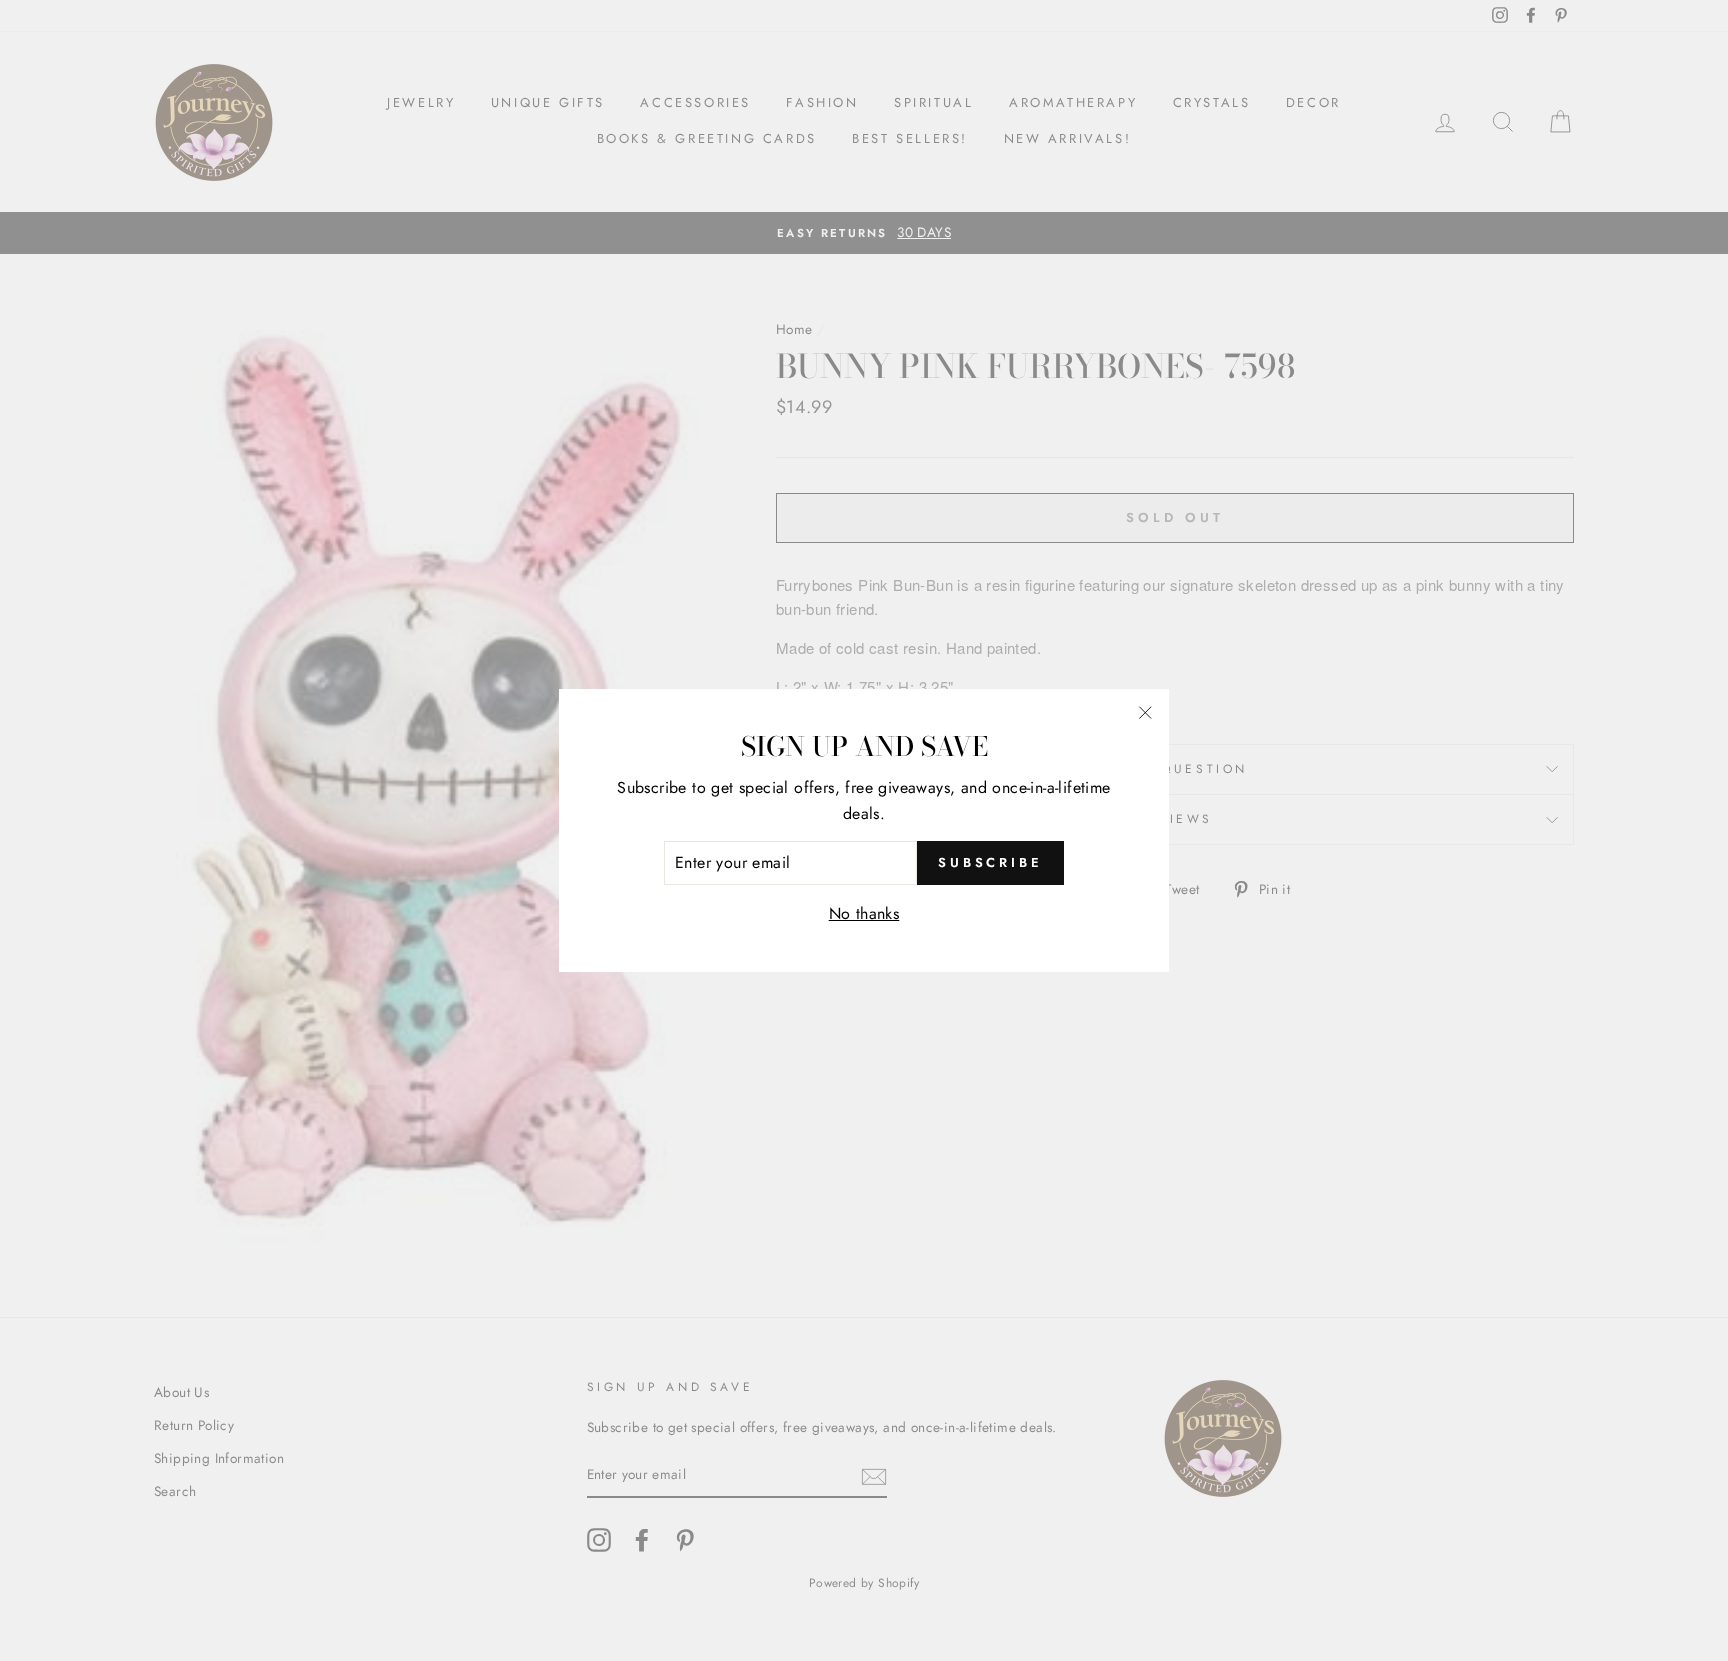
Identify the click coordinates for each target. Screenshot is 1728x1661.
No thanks (864, 913)
